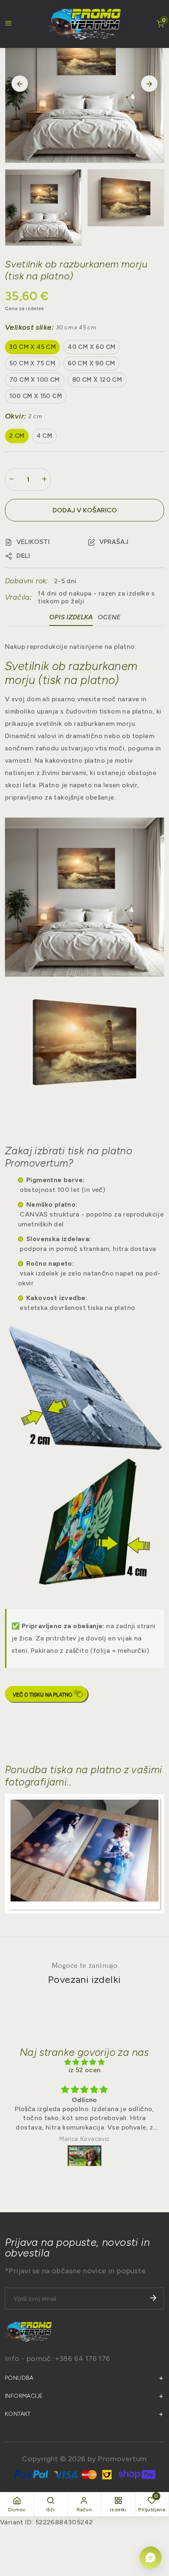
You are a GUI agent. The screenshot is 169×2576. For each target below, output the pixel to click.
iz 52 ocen (85, 2070)
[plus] (44, 479)
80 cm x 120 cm (97, 380)
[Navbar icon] (9, 24)
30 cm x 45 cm (32, 347)
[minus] (11, 479)
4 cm (45, 436)
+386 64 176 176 (83, 2359)
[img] (84, 2062)
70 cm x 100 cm (35, 380)
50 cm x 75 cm (32, 363)
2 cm (17, 436)
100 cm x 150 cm (36, 396)
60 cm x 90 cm (91, 363)
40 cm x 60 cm (91, 347)
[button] (27, 542)
